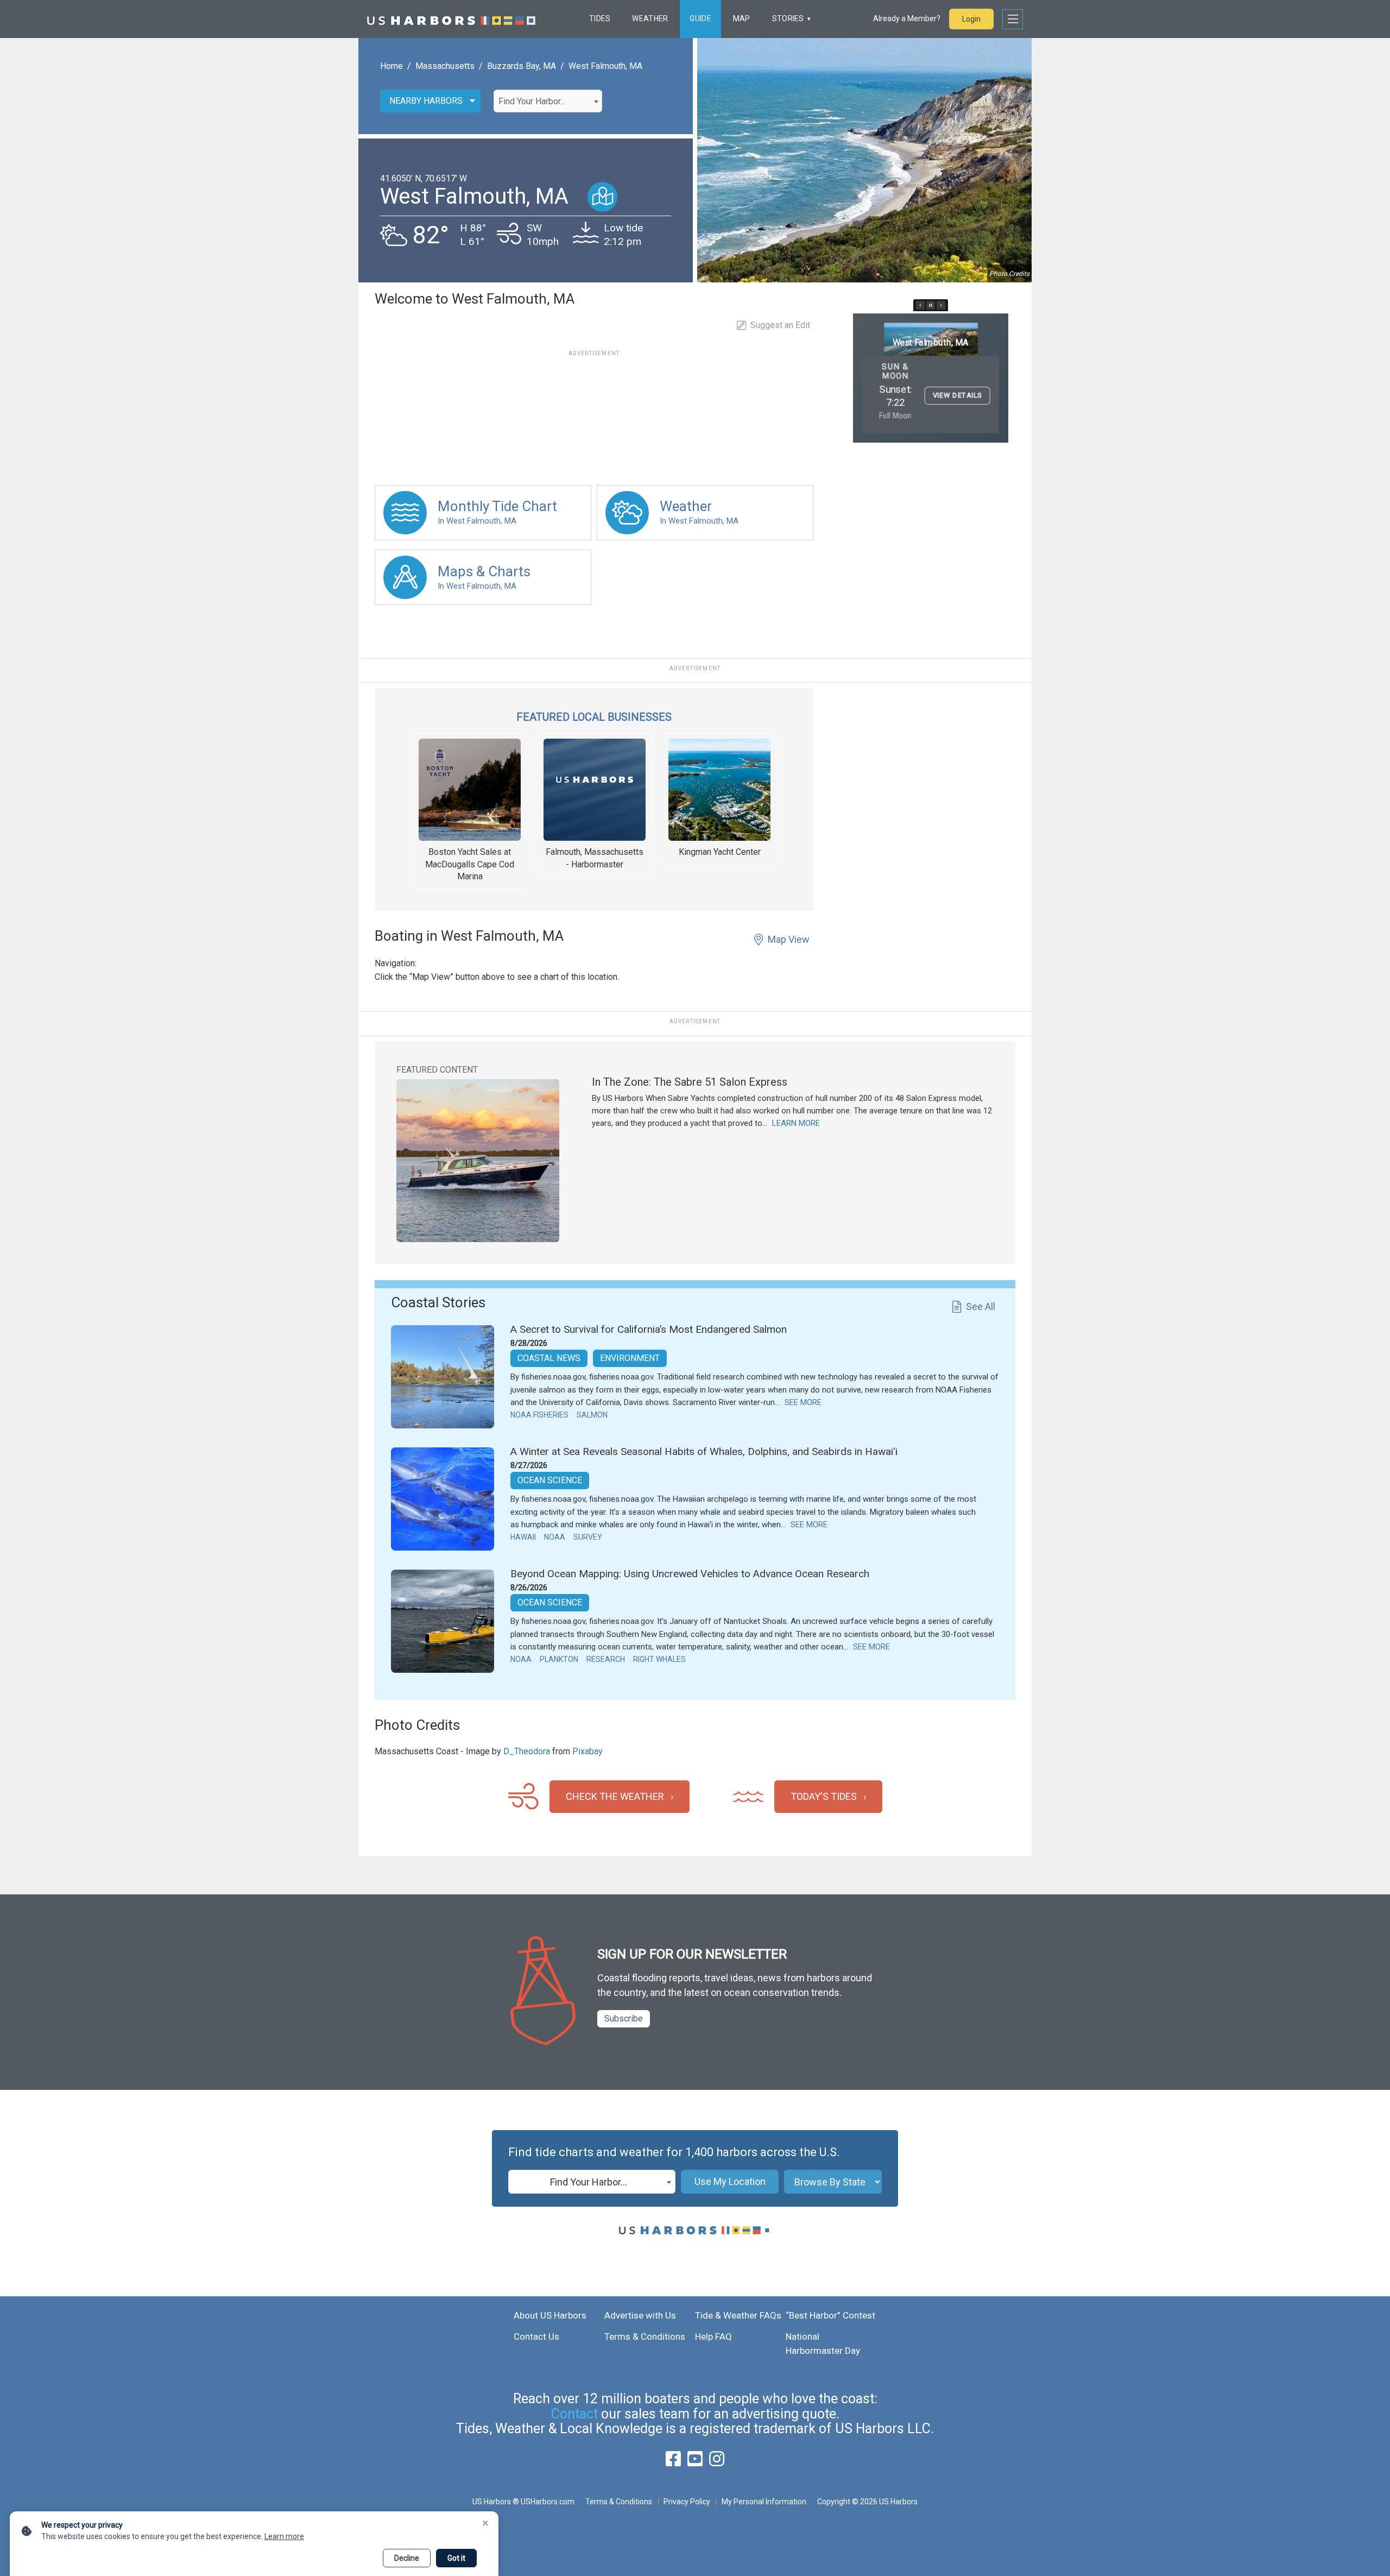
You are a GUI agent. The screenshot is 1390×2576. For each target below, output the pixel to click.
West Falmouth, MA (605, 66)
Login (971, 19)
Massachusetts (445, 66)
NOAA (555, 1537)
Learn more (284, 2536)
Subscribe (624, 2018)
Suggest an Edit (780, 325)
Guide (700, 18)
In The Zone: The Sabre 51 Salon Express (690, 1082)
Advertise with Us (640, 2315)
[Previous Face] (920, 305)
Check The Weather (615, 1796)
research (606, 1659)
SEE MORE (803, 1402)
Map (742, 18)
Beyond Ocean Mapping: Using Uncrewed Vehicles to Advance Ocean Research (690, 1574)
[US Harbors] (451, 19)
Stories (788, 18)
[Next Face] (941, 305)
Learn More (796, 1123)
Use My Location (730, 2181)
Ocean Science (550, 1480)
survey (588, 1537)
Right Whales (659, 1659)
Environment (630, 1358)
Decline (407, 2558)
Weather (650, 18)
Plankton (559, 1659)
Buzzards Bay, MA (522, 66)
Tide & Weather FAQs (738, 2315)
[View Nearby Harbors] (602, 197)
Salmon (592, 1415)
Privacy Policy (687, 2502)
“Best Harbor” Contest (830, 2315)
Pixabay (587, 1751)
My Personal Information (764, 2502)
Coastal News (549, 1358)
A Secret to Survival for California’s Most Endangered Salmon (649, 1329)
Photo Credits (1009, 274)
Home (391, 66)
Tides (600, 18)
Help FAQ (713, 2336)
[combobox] (548, 101)
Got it (456, 2558)
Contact (574, 2414)
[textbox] (548, 102)
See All (981, 1306)
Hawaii (523, 1537)
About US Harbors (550, 2315)
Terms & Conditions (645, 2336)
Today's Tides (824, 1796)
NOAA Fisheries (539, 1415)
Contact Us (536, 2336)
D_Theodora (527, 1751)
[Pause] (931, 305)
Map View (789, 939)
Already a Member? (907, 18)
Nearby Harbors (426, 101)
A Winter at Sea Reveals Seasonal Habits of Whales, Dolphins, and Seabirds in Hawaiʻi (704, 1451)
